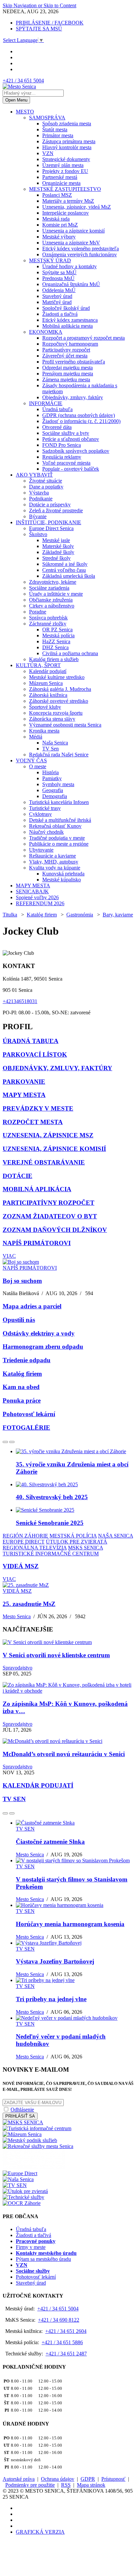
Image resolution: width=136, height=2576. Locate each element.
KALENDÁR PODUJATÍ (38, 1785)
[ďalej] (12, 1442)
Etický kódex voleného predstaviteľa (81, 249)
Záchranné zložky (48, 624)
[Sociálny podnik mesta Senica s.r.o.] (34, 2167)
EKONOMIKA (46, 332)
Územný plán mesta (63, 165)
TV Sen (51, 749)
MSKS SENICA (85, 1548)
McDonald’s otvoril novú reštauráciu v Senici (64, 1754)
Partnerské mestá (60, 177)
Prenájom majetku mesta (68, 374)
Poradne (38, 612)
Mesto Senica (17, 1616)
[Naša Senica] (18, 2179)
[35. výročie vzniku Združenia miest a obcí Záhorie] (71, 1451)
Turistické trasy (45, 808)
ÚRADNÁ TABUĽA (31, 1041)
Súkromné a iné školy (65, 564)
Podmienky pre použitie (30, 2485)
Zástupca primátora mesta (69, 141)
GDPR (88, 2479)
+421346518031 (20, 1001)
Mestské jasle (56, 540)
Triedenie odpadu (27, 1360)
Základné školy (58, 552)
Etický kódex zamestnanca (70, 320)
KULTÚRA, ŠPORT (38, 665)
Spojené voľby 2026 (37, 897)
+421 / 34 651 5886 (62, 2342)
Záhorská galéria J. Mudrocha (60, 689)
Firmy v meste (31, 2247)
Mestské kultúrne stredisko (57, 677)
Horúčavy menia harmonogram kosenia (70, 1924)
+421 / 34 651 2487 (66, 2354)
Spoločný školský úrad (66, 308)
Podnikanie (41, 499)
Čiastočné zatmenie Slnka (50, 1842)
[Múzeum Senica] (22, 2134)
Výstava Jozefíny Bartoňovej (55, 1961)
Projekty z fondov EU (65, 171)
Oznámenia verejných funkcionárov (80, 254)
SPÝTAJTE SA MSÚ (39, 29)
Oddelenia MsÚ (59, 290)
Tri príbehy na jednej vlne (51, 1999)
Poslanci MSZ (57, 195)
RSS (66, 2485)
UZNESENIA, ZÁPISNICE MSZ (48, 1135)
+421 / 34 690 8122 (59, 2320)
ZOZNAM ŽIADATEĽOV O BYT (50, 1216)
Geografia (53, 790)
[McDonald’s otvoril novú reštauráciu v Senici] (52, 1741)
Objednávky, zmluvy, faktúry (73, 397)
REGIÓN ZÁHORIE (25, 1536)
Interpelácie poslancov (66, 213)
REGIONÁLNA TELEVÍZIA (35, 1548)
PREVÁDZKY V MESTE (38, 1108)
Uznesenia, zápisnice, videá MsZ (77, 207)
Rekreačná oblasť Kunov (55, 826)
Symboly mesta (58, 784)
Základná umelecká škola (69, 576)
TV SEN (14, 1799)
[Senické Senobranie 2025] (45, 1510)
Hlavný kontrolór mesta (67, 147)
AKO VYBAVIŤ (34, 475)
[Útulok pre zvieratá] (25, 2191)
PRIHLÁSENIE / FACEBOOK (50, 23)
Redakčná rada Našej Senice (59, 755)
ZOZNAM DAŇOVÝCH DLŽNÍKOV (55, 1230)
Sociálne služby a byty (66, 433)
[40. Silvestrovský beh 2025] (47, 1484)
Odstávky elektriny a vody (39, 1333)
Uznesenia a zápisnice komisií (73, 231)
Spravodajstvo (17, 1668)
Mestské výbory (59, 237)
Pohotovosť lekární (29, 1414)
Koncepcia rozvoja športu (56, 713)
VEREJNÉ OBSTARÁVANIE (44, 1162)
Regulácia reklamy (62, 457)
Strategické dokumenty (66, 159)
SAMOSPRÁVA (47, 118)
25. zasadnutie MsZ (29, 1604)
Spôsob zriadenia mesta (67, 124)
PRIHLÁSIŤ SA (20, 2116)
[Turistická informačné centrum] (37, 2128)
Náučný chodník (46, 832)
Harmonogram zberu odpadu (43, 1347)
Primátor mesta (58, 135)
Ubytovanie (41, 850)
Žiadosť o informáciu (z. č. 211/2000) (81, 421)
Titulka (10, 915)
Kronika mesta (44, 731)
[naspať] (5, 1442)
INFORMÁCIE (46, 403)
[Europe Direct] (20, 2173)
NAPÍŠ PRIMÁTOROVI (37, 1243)
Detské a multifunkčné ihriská (60, 820)
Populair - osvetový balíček (71, 469)
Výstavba (39, 493)
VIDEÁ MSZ (21, 1566)
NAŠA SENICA (116, 1536)
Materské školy (58, 546)
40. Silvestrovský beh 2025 (52, 1497)
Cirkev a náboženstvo (52, 606)
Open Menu (16, 100)
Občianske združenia (51, 600)
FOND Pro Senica (62, 445)
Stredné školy (56, 558)
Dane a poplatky (46, 487)
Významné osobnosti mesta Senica (65, 725)
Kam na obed (21, 1387)
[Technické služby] (23, 2197)
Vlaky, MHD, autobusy (54, 862)
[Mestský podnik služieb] (30, 2140)
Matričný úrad (57, 302)
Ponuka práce (22, 1400)
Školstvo (38, 534)
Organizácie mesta (61, 183)
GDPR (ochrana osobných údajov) (79, 415)
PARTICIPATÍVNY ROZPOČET (49, 1203)
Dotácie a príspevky (50, 505)
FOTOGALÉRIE (26, 1428)
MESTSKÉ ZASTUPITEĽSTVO (65, 189)
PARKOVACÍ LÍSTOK (35, 1055)
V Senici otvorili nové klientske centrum (56, 1655)
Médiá (36, 737)
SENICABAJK (32, 891)
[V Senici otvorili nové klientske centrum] (47, 1642)
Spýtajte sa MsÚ (59, 272)
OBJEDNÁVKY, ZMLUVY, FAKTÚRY (57, 1068)
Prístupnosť (113, 2479)
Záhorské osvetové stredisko (59, 701)
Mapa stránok (91, 2485)
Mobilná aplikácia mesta (68, 326)
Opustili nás (19, 1320)
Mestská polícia (58, 635)
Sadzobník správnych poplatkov (76, 451)
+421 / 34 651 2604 (66, 2331)
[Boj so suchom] (21, 1262)
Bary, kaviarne (118, 915)
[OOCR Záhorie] (22, 2203)
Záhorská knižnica (48, 695)
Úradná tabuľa (57, 409)
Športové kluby (45, 707)
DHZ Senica (55, 647)
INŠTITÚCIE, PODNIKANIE (49, 522)
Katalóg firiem (42, 915)
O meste (38, 766)
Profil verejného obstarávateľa (74, 362)
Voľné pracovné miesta (66, 463)
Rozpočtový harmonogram (70, 344)
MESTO (25, 112)
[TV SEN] (15, 2185)
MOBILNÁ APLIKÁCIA (37, 1189)
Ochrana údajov (58, 2479)
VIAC (9, 1256)
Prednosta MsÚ (58, 278)
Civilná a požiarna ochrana (70, 653)
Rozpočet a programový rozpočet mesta (84, 338)
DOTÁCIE (17, 1176)
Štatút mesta (55, 129)
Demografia (55, 796)
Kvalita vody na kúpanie (55, 868)
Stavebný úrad (57, 296)
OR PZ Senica (57, 630)
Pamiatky (52, 778)
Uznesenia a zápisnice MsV (71, 243)
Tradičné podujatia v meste (57, 838)
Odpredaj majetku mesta (68, 368)
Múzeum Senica (46, 683)
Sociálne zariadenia (49, 588)
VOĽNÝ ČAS (31, 760)
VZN (48, 153)
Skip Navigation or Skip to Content (39, 5)
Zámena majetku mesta (66, 380)
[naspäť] (5, 1813)
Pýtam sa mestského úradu (43, 2259)
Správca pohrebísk (48, 618)
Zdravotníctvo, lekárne (53, 582)
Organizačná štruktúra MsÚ (71, 284)
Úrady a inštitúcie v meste (56, 594)
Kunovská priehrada (63, 874)
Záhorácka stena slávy (52, 719)
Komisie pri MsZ (60, 225)
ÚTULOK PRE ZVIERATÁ (77, 1542)
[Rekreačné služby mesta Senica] (38, 2146)
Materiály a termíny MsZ (68, 201)
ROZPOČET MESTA (33, 1122)
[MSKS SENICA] (23, 2122)
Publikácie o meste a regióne (59, 844)
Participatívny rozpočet (66, 350)
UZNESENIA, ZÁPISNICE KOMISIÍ (54, 1149)
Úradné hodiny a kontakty (69, 266)
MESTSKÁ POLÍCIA (73, 1536)
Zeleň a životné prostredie (56, 510)
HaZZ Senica (56, 641)
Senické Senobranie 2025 (50, 1523)
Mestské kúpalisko (62, 880)
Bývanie (38, 516)
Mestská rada (56, 219)
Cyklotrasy (40, 814)
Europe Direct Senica (51, 528)
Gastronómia (80, 915)
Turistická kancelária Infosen (59, 802)
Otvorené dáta (57, 427)
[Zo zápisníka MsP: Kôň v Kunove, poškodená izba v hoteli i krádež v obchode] (68, 1691)
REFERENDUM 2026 (40, 903)
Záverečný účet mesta (65, 356)
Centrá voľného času (64, 570)
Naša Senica (55, 743)
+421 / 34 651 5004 (23, 81)
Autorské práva (19, 2479)
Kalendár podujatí (48, 671)
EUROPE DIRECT (24, 1542)
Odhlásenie (22, 2110)
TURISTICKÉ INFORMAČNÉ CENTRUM (51, 1554)
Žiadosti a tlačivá (60, 314)
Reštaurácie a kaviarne (52, 856)
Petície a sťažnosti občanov (71, 439)
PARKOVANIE (24, 1082)
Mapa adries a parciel (32, 1306)
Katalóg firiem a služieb (54, 659)
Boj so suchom (22, 1281)
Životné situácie (46, 481)
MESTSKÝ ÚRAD (50, 260)
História (51, 772)
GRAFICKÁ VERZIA (40, 2532)
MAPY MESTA (33, 886)
